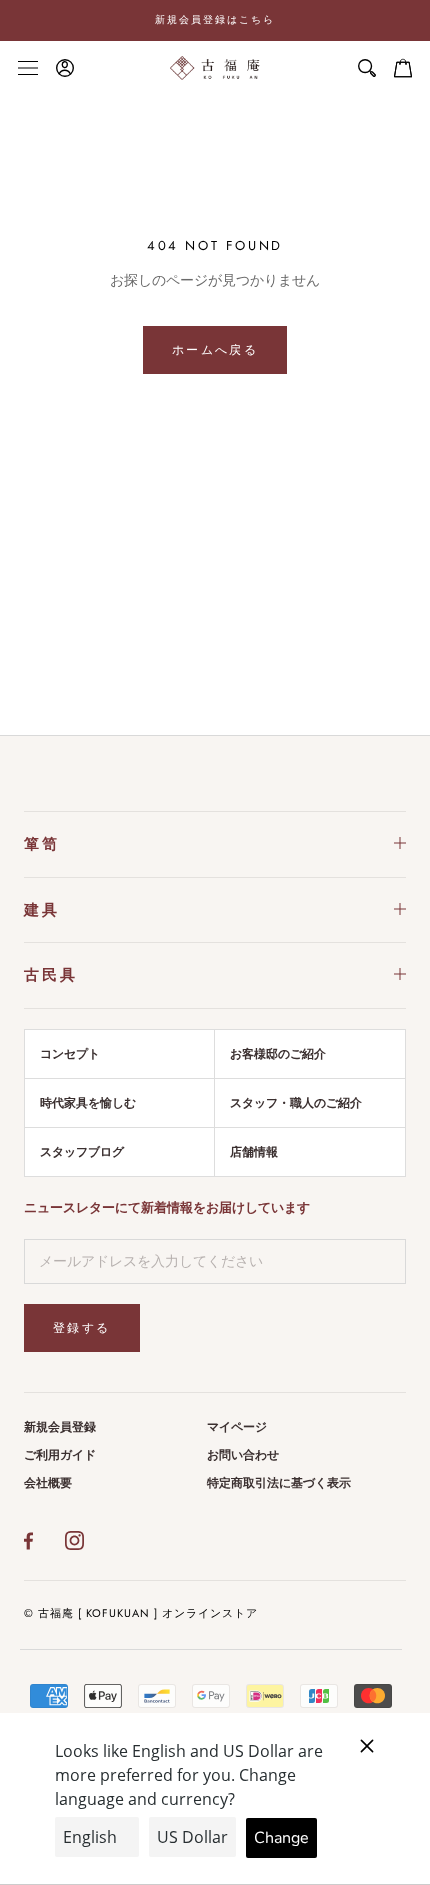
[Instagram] (74, 1541)
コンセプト (70, 1054)
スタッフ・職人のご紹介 (296, 1103)
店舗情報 (254, 1152)
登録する (82, 1328)
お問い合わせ (243, 1455)
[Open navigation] (28, 67)
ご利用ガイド (60, 1455)
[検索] (367, 68)
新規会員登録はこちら (215, 19)
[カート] (403, 68)
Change (281, 1838)
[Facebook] (28, 1541)
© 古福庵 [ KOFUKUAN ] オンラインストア (141, 1613)
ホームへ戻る (215, 350)
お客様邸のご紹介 (278, 1054)
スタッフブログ (82, 1152)
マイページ (237, 1427)
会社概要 (48, 1483)
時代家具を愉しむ (88, 1103)
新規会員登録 (60, 1427)
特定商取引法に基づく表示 (279, 1483)
